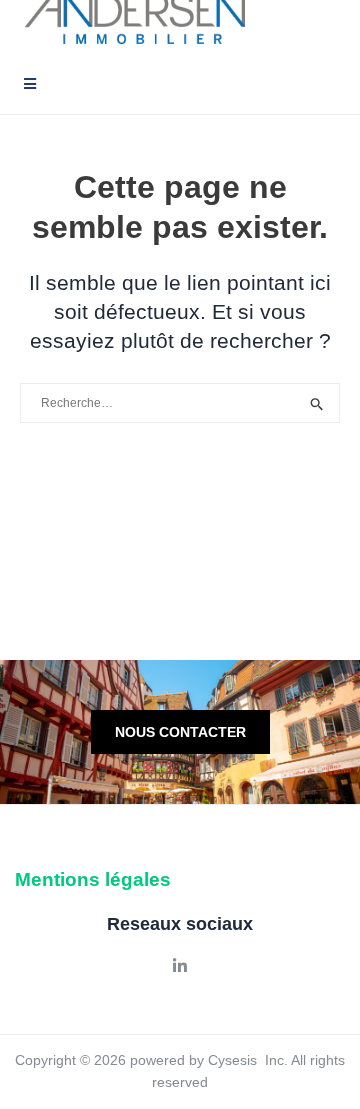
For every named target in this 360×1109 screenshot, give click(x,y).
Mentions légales (93, 879)
